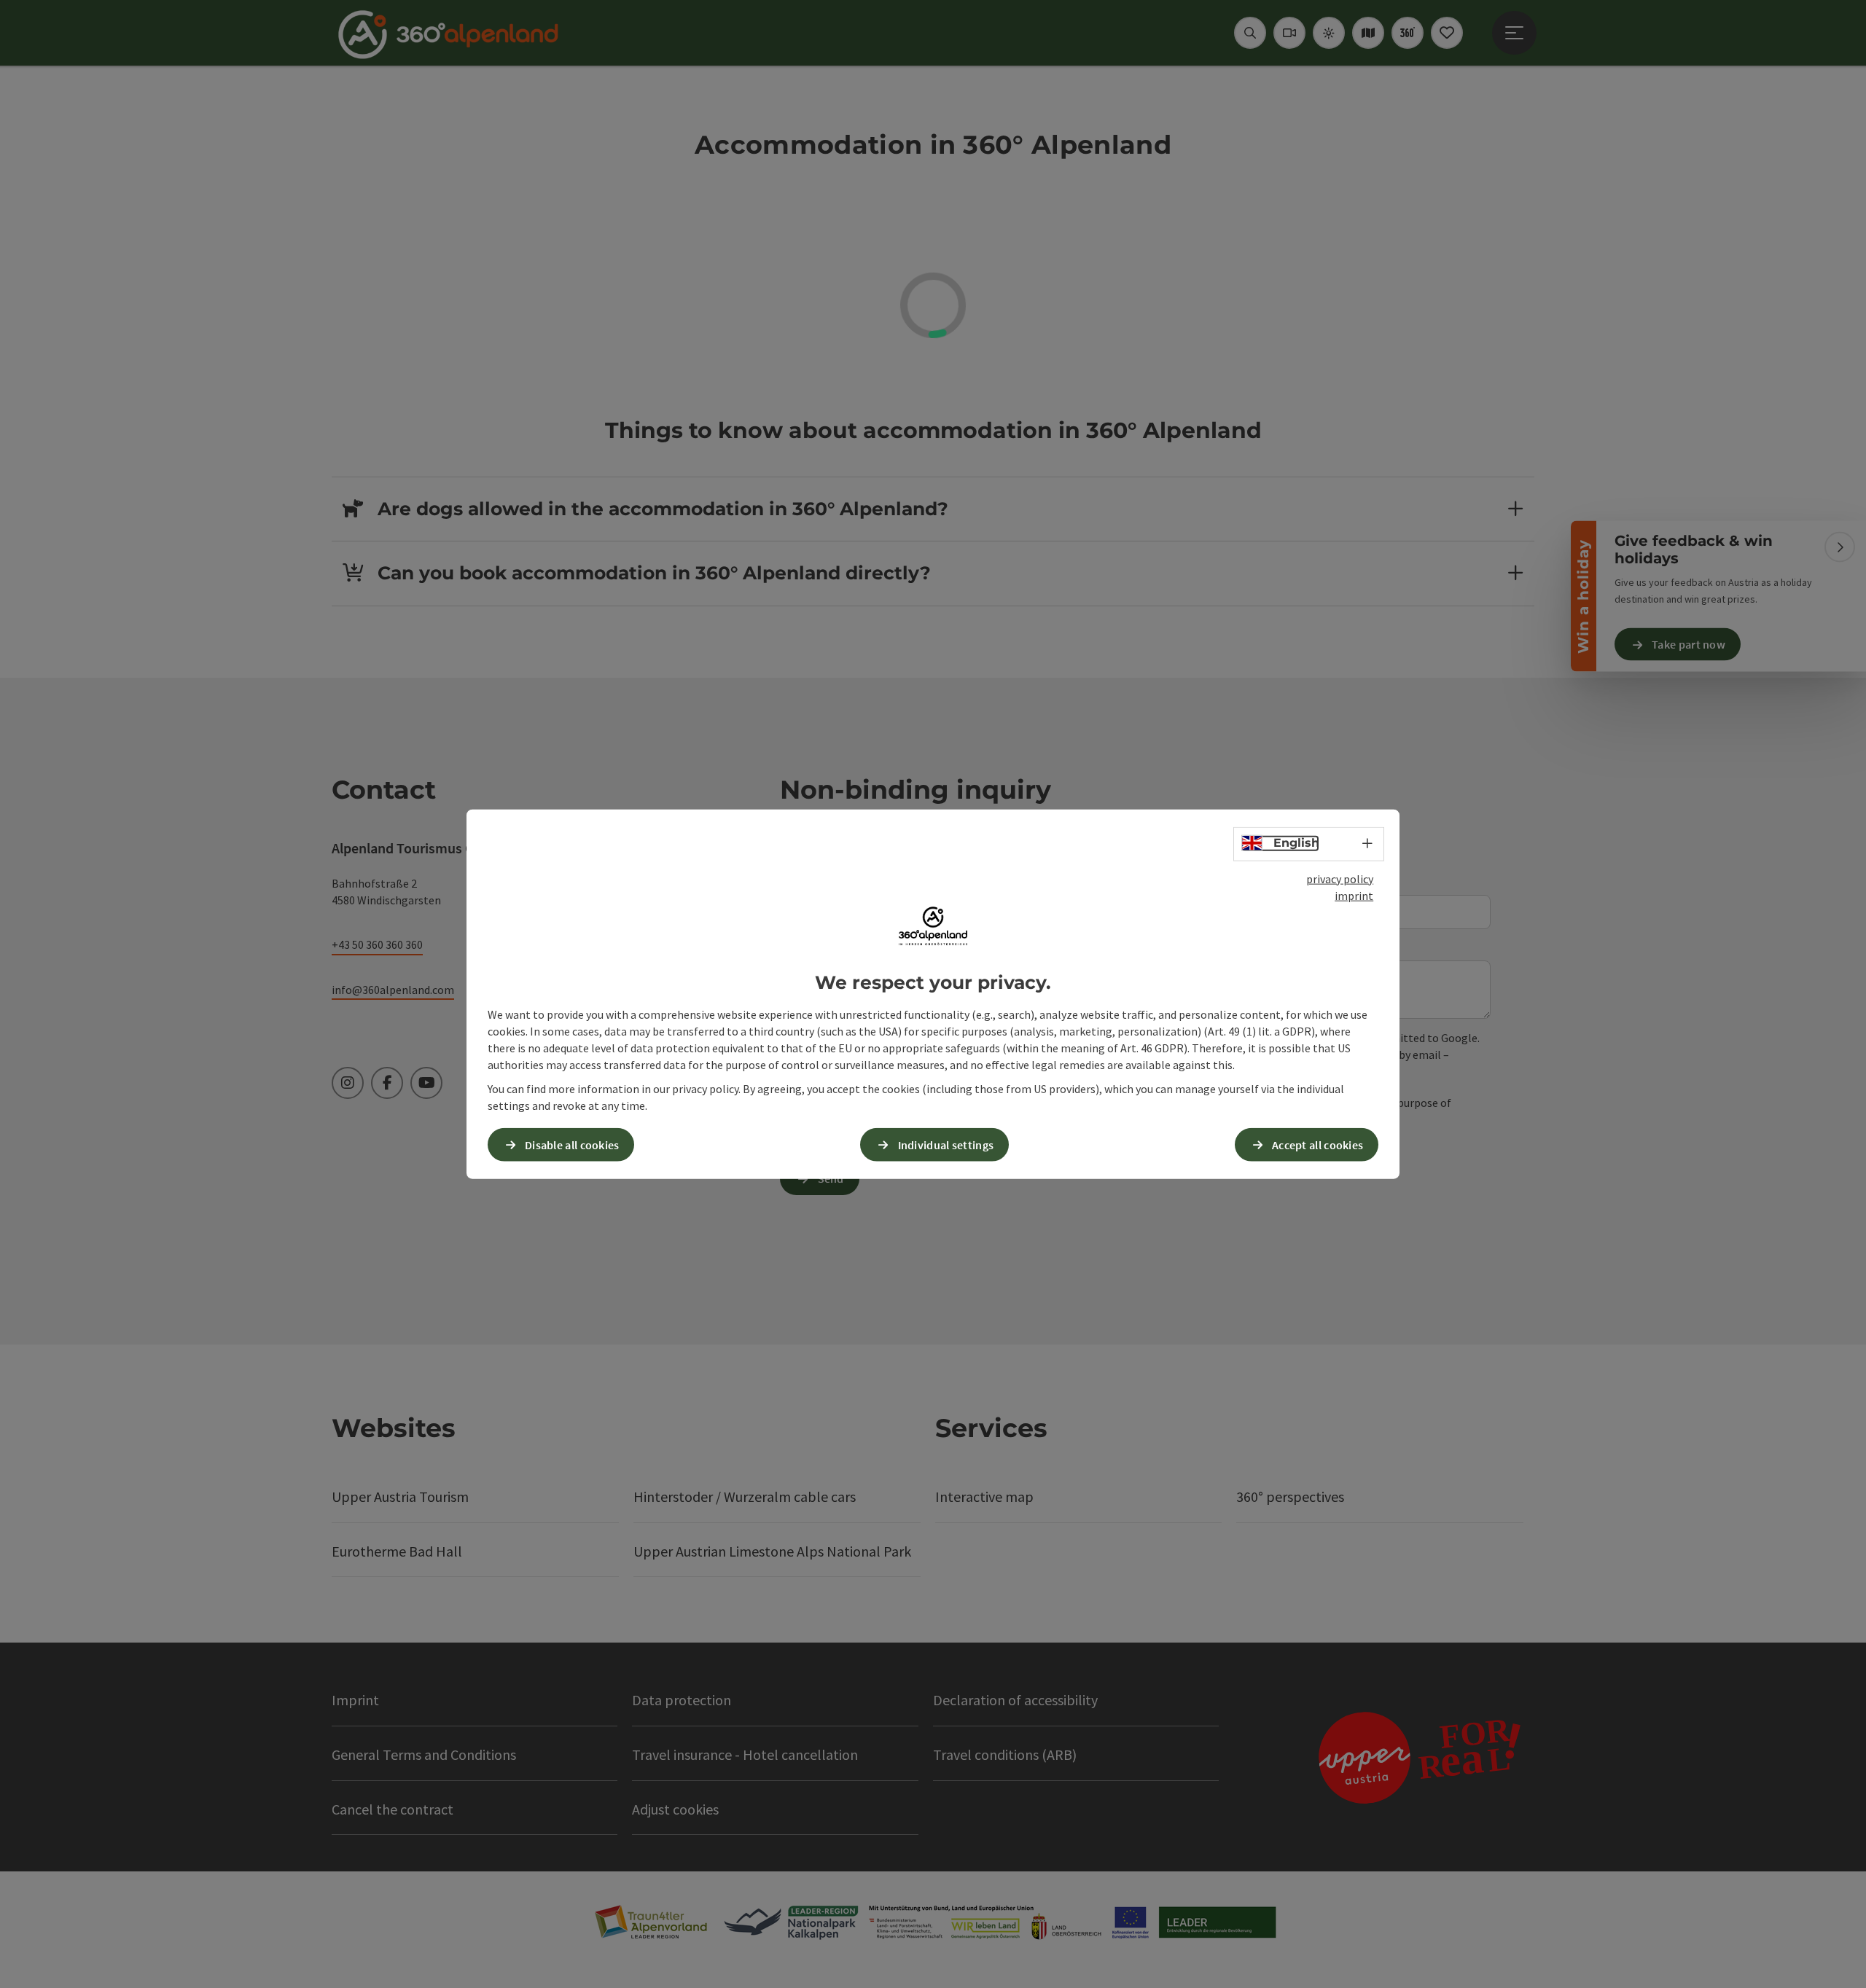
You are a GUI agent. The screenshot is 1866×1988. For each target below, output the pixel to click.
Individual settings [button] (946, 1144)
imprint (1354, 896)
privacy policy (1340, 879)
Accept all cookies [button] (1317, 1144)
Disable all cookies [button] (572, 1144)
